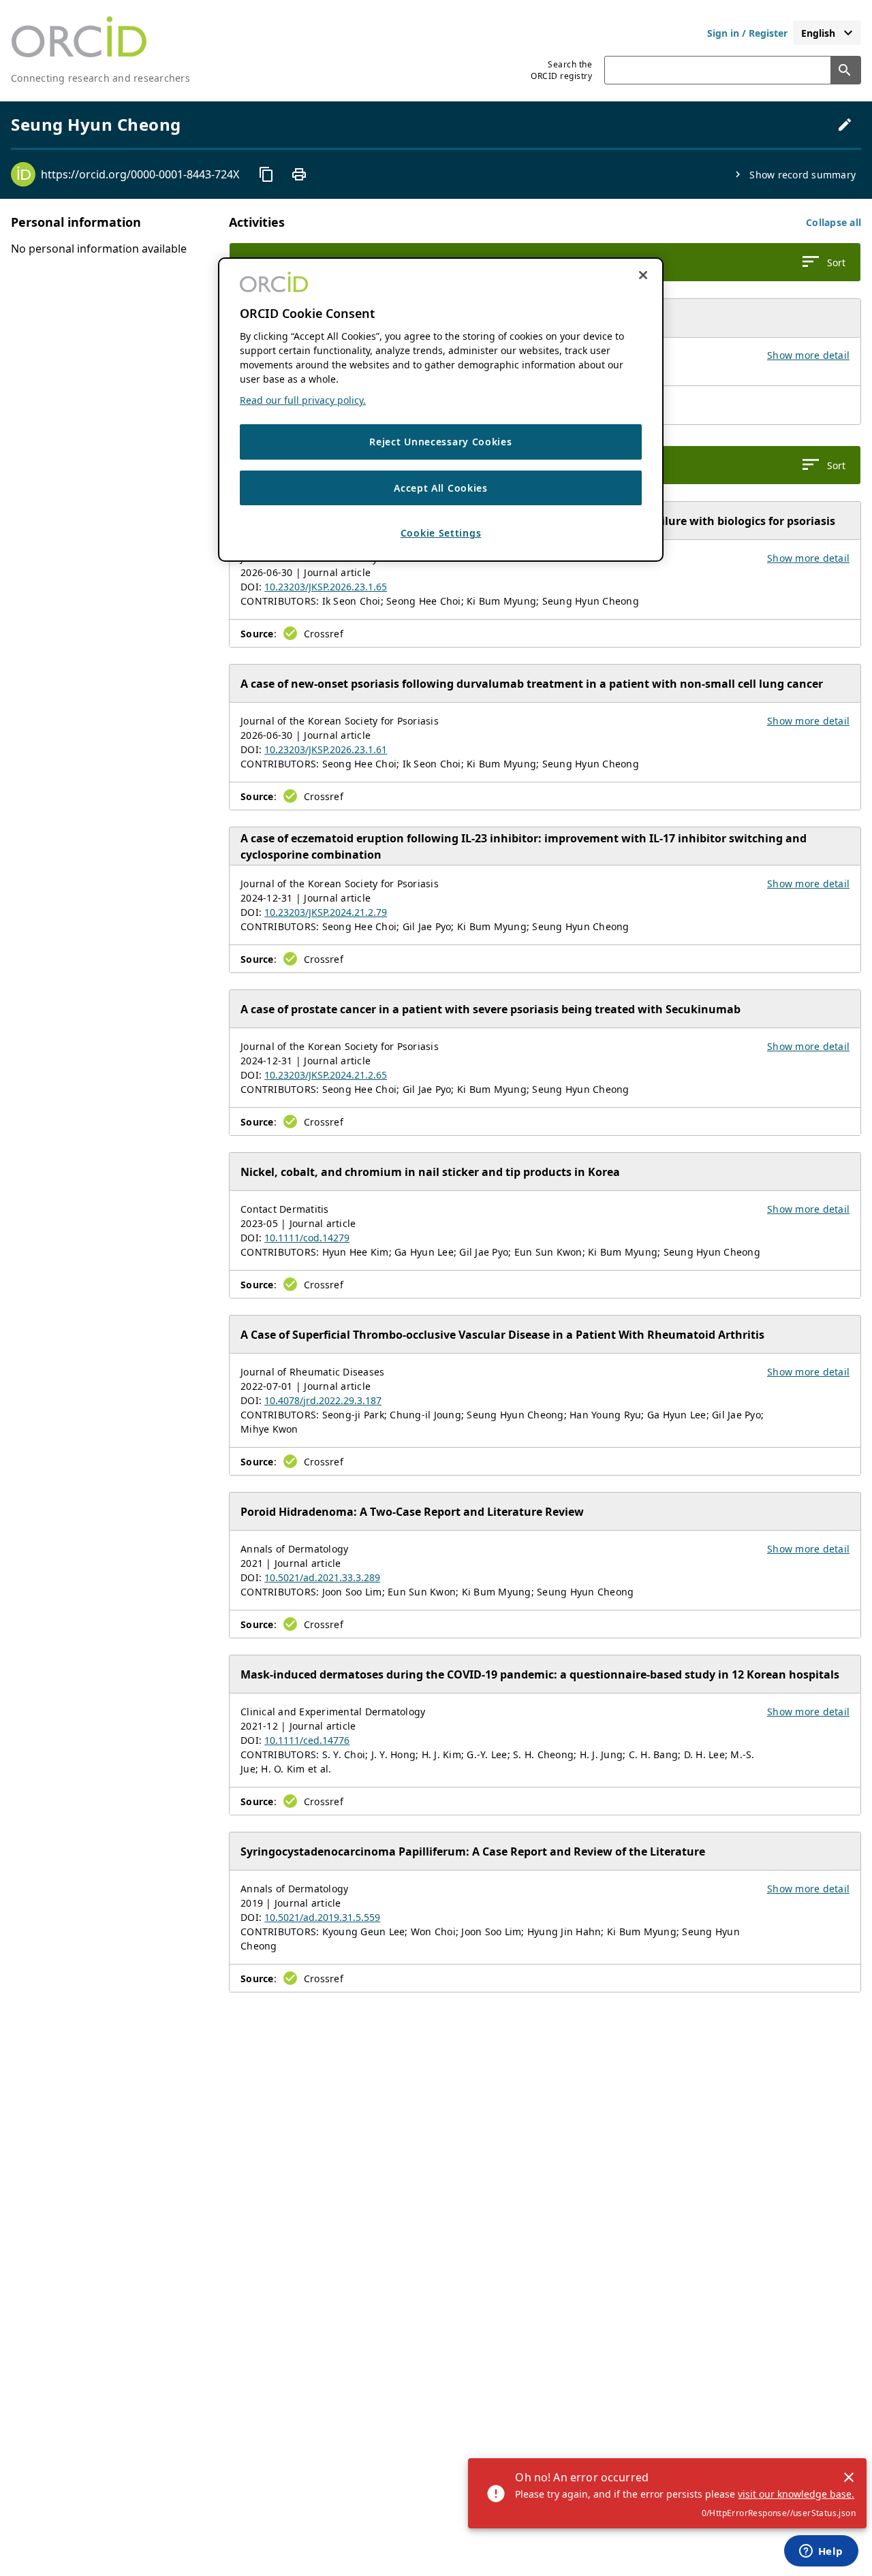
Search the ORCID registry (561, 70)
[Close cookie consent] (643, 275)
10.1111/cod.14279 (307, 1238)
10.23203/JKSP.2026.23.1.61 (326, 749)
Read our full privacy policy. (303, 400)
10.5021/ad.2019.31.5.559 (322, 1917)
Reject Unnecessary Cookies (440, 442)
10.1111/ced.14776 (307, 1740)
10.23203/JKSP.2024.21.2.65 (326, 1075)
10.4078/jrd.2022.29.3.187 (323, 1400)
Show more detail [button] (808, 355)
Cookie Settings (441, 534)
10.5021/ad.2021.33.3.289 (322, 1577)
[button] (834, 222)
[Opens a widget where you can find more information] (821, 2552)
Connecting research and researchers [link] (100, 78)
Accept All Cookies (441, 488)
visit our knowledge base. (796, 2494)
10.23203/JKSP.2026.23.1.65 (326, 587)
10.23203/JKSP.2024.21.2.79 (326, 912)
